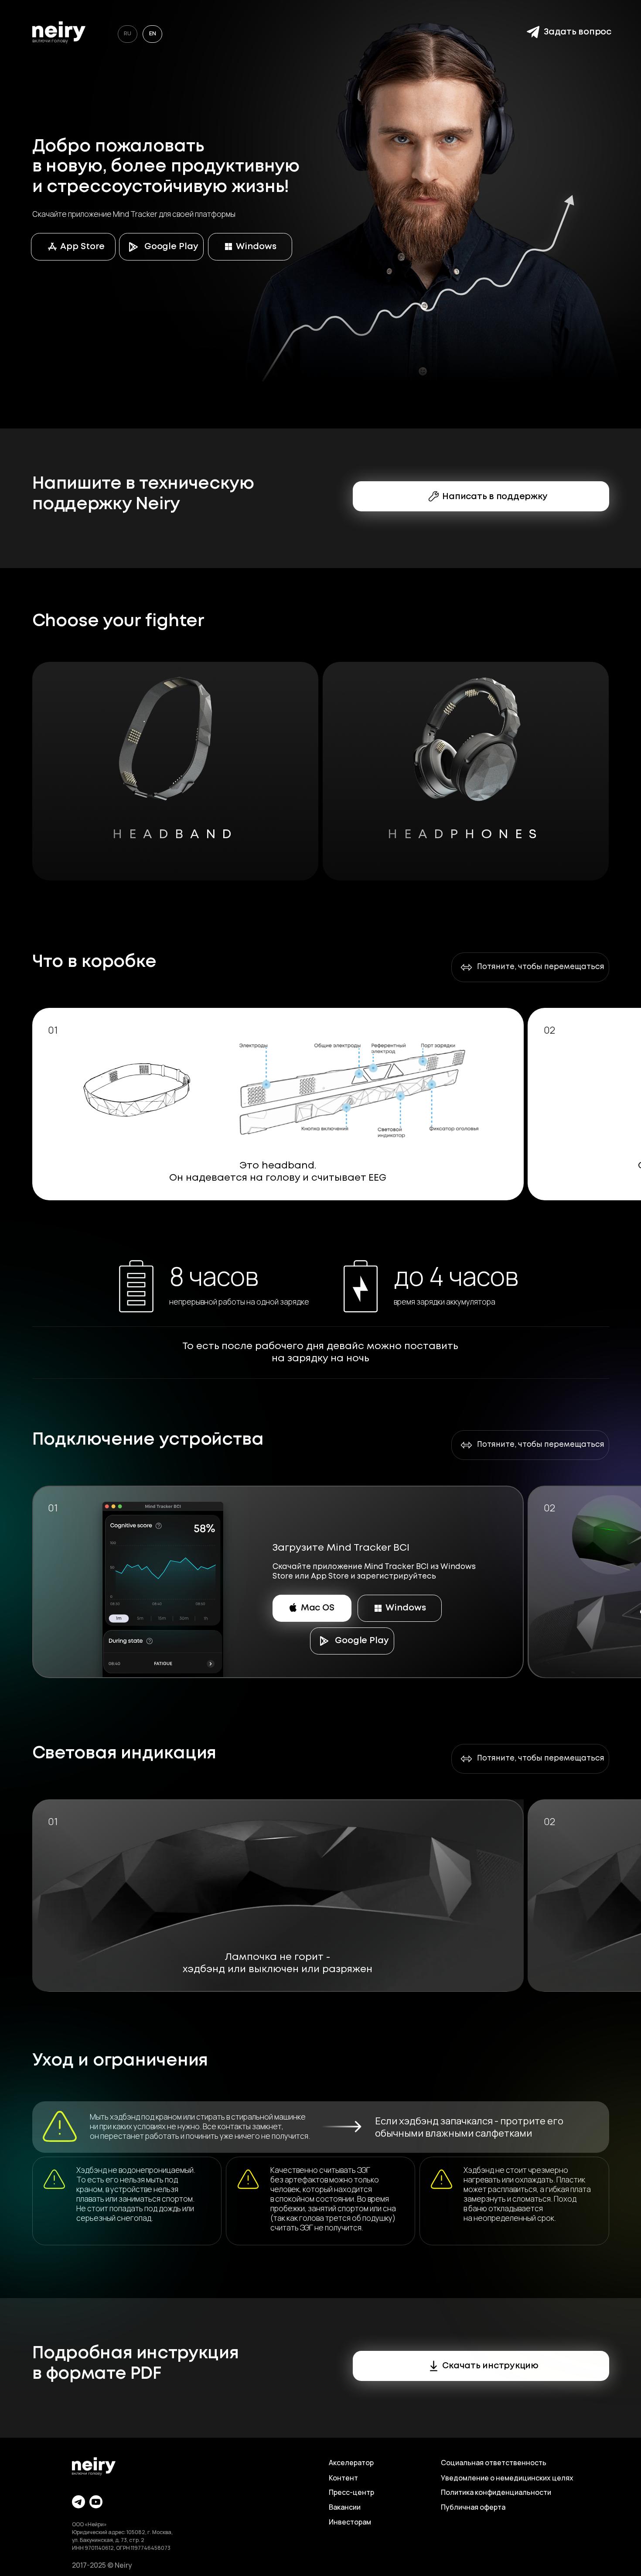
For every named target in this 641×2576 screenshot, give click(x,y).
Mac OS (318, 1608)
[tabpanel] (320, 1590)
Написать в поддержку (495, 497)
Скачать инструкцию (490, 2366)
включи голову (50, 40)
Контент (343, 2478)
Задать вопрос (578, 32)
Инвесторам (350, 2522)
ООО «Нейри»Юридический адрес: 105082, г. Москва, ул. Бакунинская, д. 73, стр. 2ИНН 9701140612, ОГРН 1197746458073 (122, 2536)
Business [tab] (281, 891)
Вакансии (345, 2507)
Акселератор (351, 2463)
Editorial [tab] (360, 891)
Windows (256, 247)
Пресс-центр (351, 2492)
